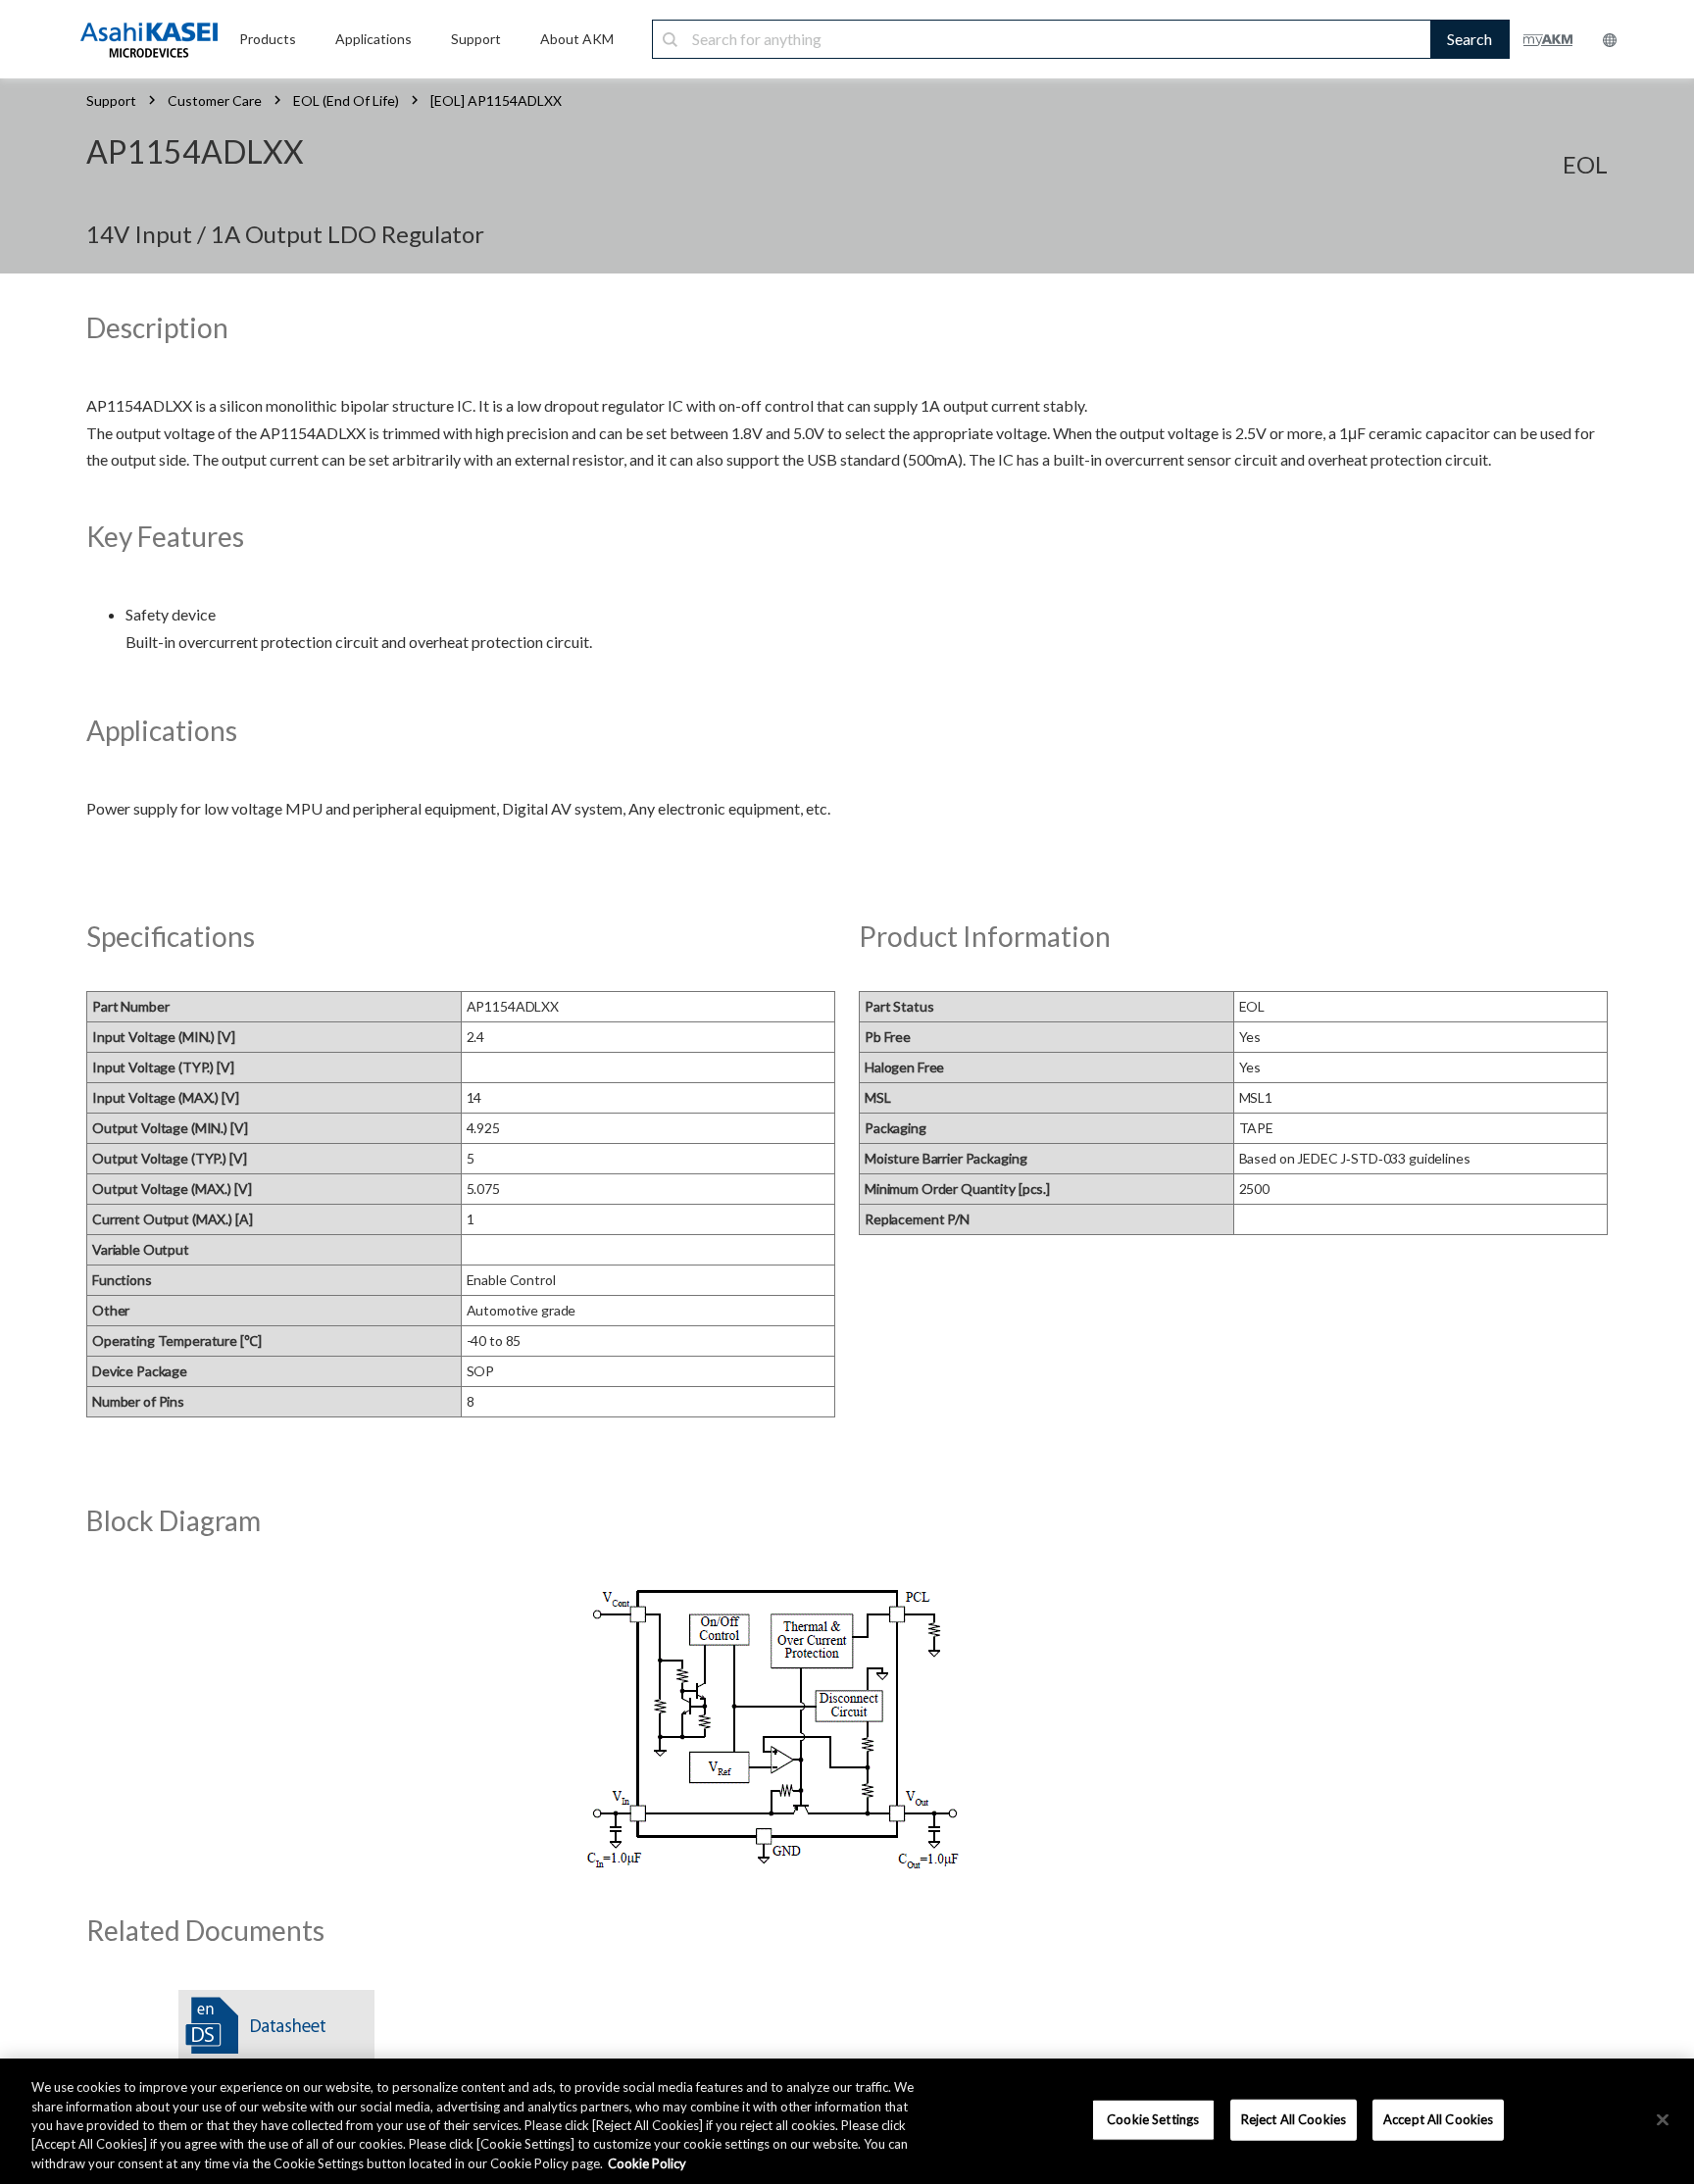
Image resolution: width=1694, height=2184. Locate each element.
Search (1470, 39)
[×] (1663, 2120)
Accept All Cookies (1438, 2119)
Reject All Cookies (1294, 2119)
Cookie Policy (647, 2163)
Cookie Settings (1153, 2119)
